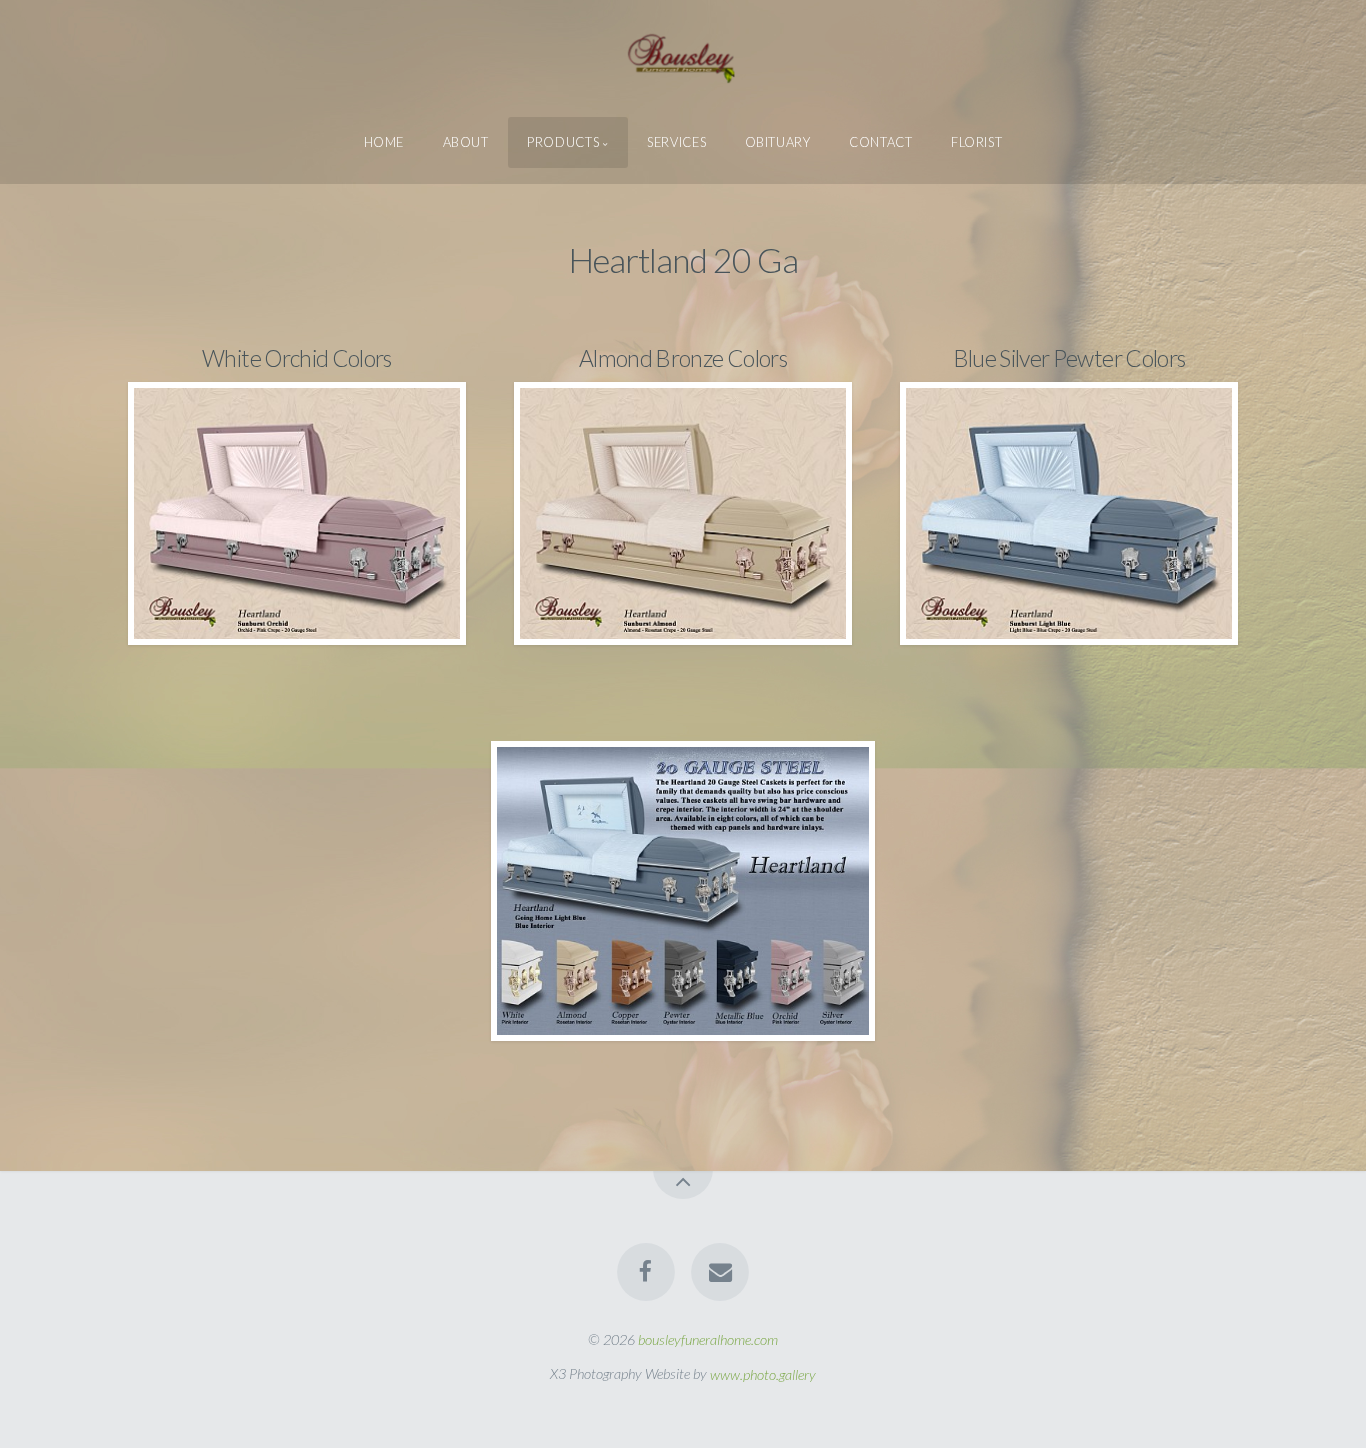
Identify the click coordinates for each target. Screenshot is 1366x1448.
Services (676, 142)
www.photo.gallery (763, 1373)
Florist (976, 142)
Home (384, 142)
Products (563, 142)
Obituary (778, 142)
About (466, 142)
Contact (880, 142)
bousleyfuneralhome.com (708, 1339)
